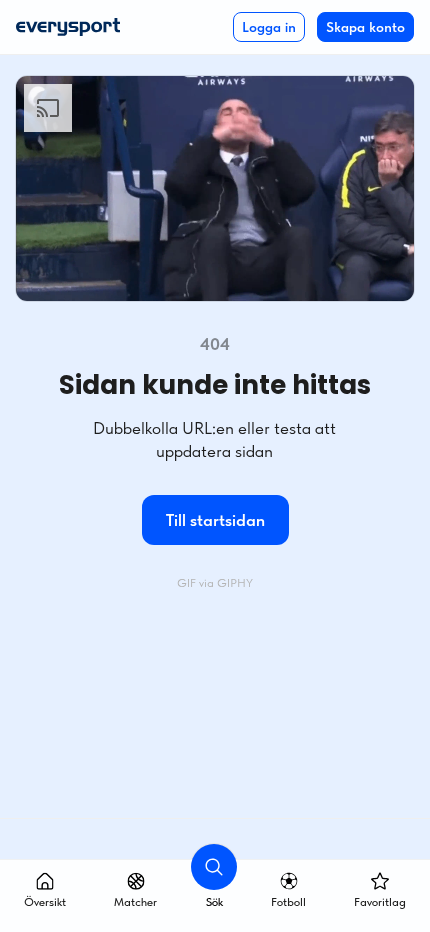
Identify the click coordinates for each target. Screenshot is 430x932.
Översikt (45, 902)
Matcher (135, 902)
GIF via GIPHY (215, 583)
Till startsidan (215, 520)
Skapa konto (365, 27)
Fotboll (288, 902)
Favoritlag (380, 902)
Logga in (269, 27)
